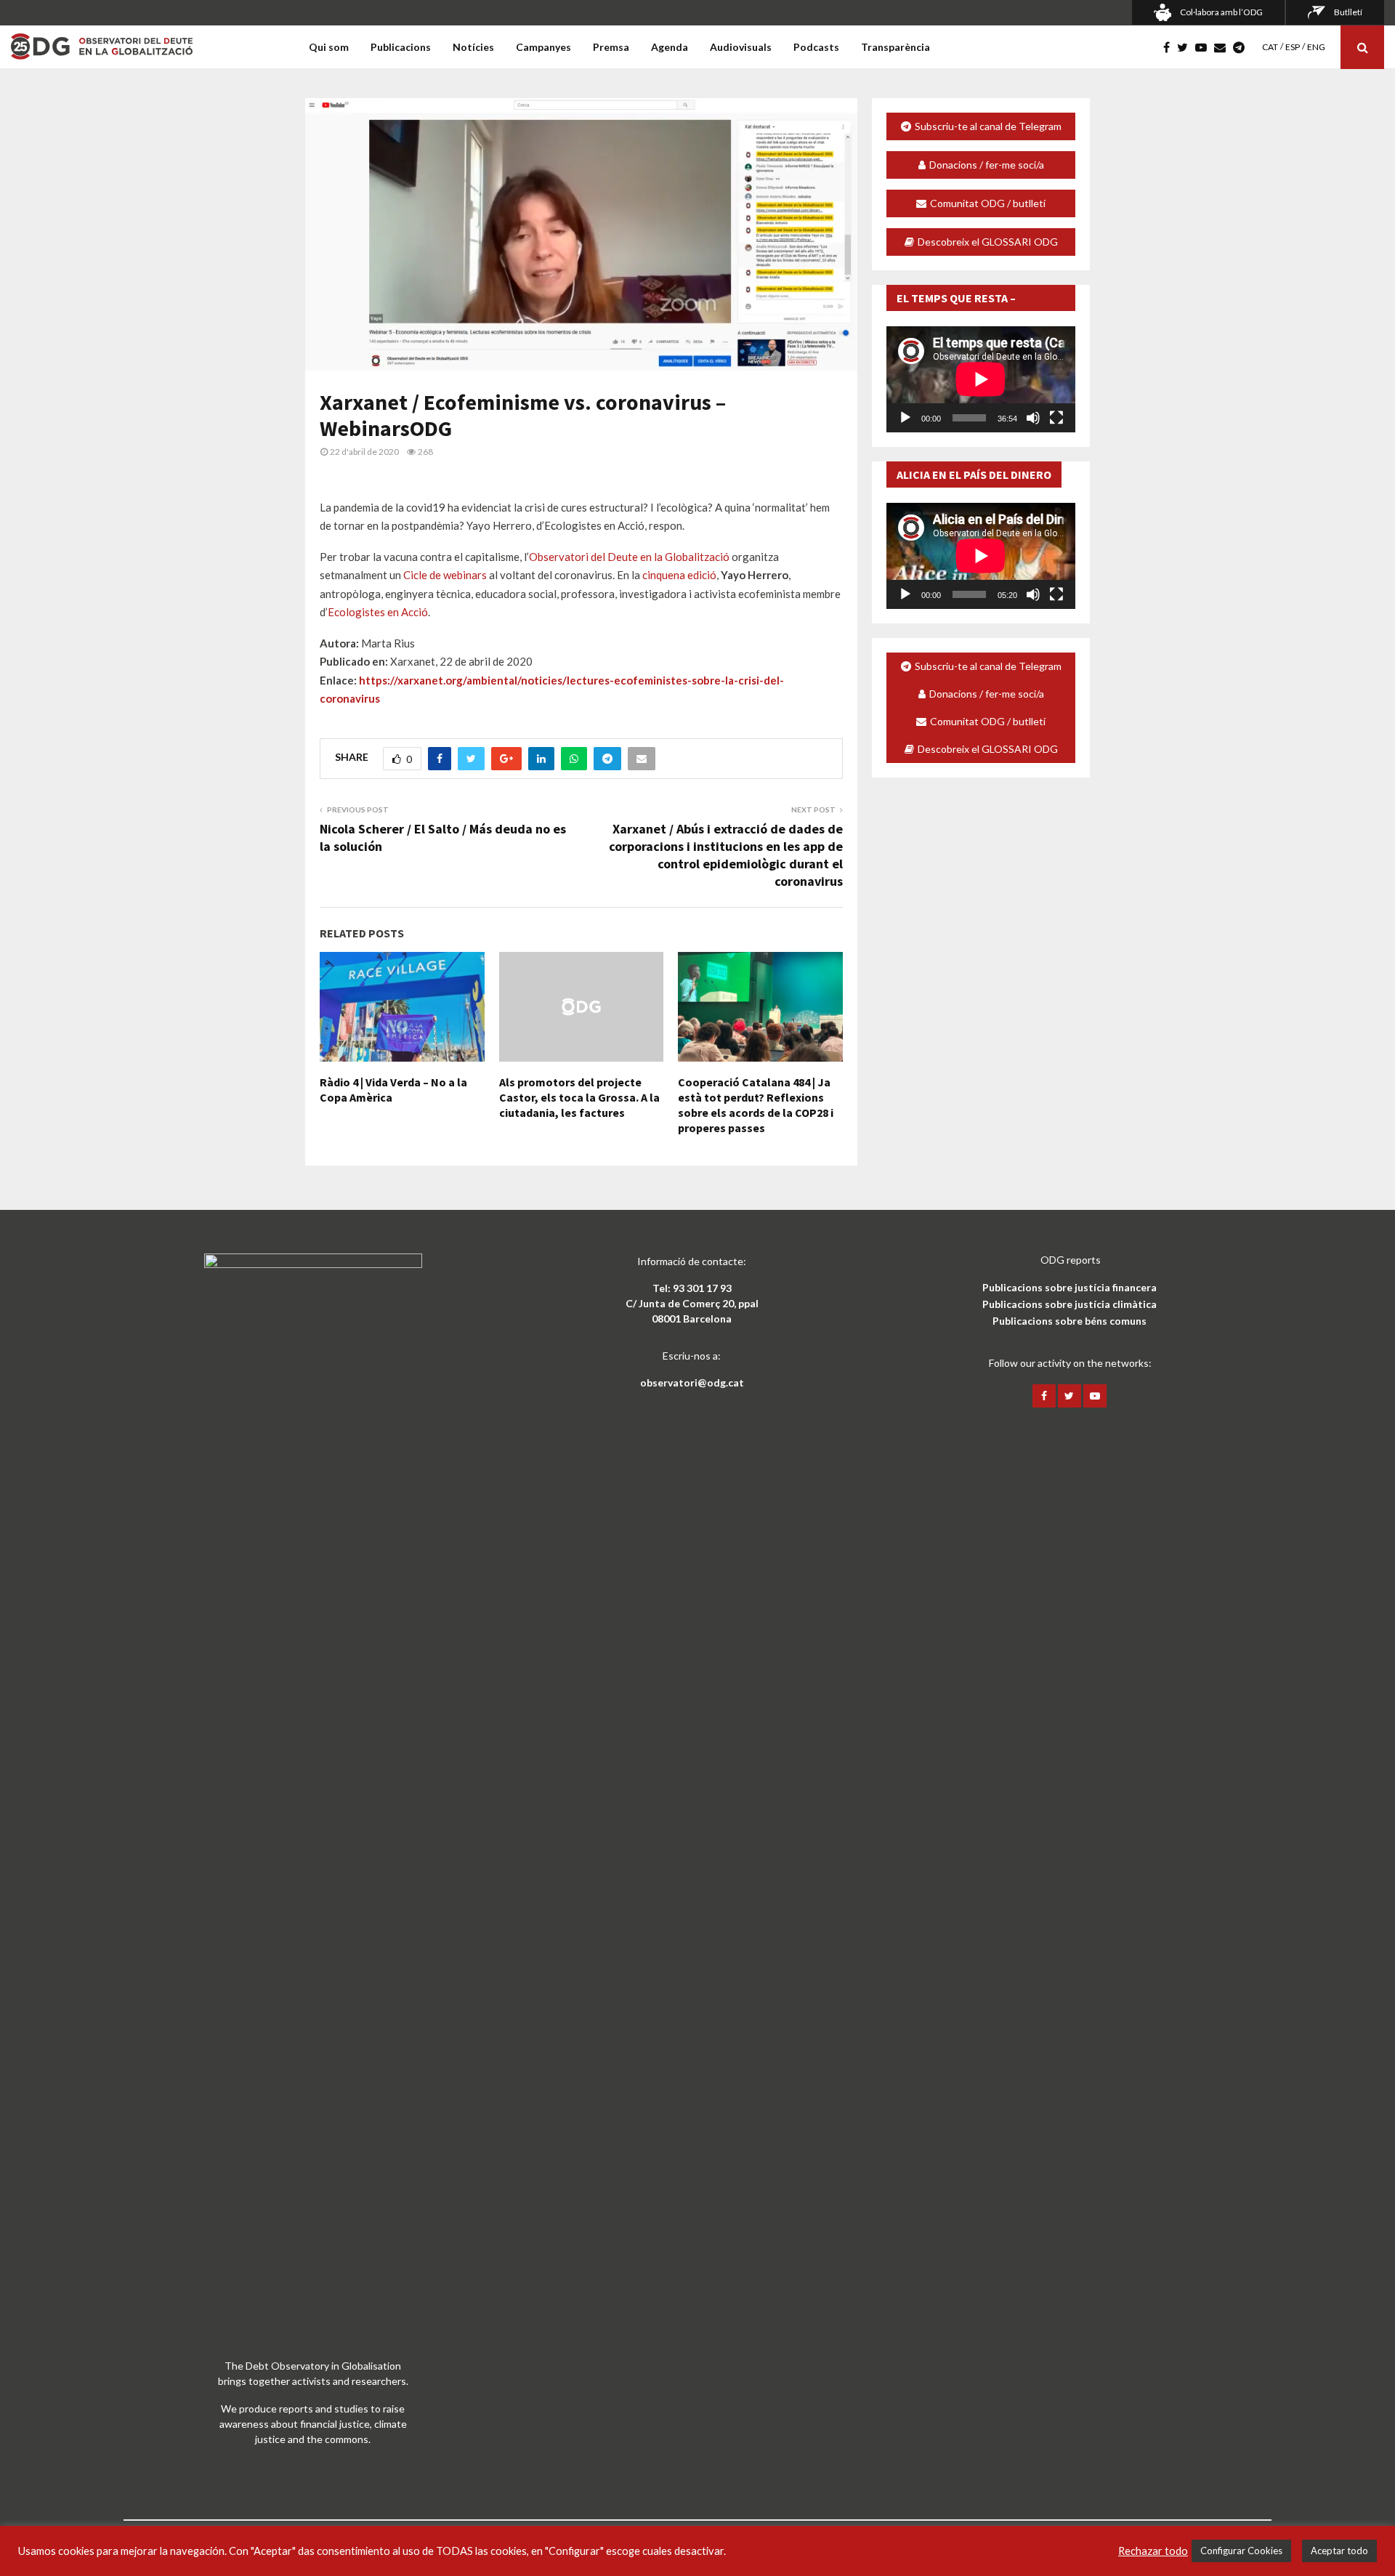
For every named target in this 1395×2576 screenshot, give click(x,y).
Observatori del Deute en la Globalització (629, 557)
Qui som (329, 47)
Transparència (895, 47)
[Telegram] (1242, 47)
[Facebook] (1170, 47)
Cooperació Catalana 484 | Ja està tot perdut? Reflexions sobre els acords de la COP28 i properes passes (756, 1105)
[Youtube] (1205, 47)
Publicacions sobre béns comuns (1069, 1321)
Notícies (473, 47)
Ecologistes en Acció (378, 612)
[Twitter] (1186, 47)
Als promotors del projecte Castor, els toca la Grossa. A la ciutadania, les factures (579, 1097)
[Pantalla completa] (1056, 418)
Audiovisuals (741, 47)
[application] (981, 379)
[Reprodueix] (905, 418)
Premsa (611, 47)
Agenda (670, 47)
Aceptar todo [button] (1339, 2551)
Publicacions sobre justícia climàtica (1069, 1304)
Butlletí (1348, 12)
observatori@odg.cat (692, 1382)
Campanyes (543, 47)
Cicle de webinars (445, 575)
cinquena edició (679, 575)
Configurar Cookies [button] (1241, 2551)
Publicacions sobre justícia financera (1069, 1287)
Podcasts (816, 47)
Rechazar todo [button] (1153, 2551)
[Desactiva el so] (1033, 418)
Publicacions (401, 47)
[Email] (1224, 47)
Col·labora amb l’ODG (1221, 12)
